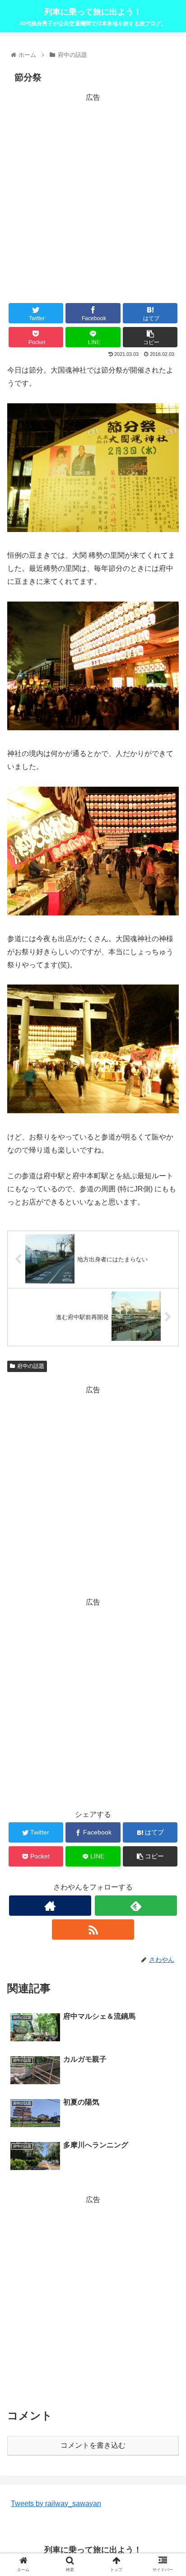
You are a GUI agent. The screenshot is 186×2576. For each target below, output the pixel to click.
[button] (167, 1451)
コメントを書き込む (93, 2445)
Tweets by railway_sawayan (56, 2504)
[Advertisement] (93, 197)
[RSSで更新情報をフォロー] (93, 1930)
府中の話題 (31, 1366)
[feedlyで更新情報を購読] (136, 1906)
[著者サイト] (50, 1906)
